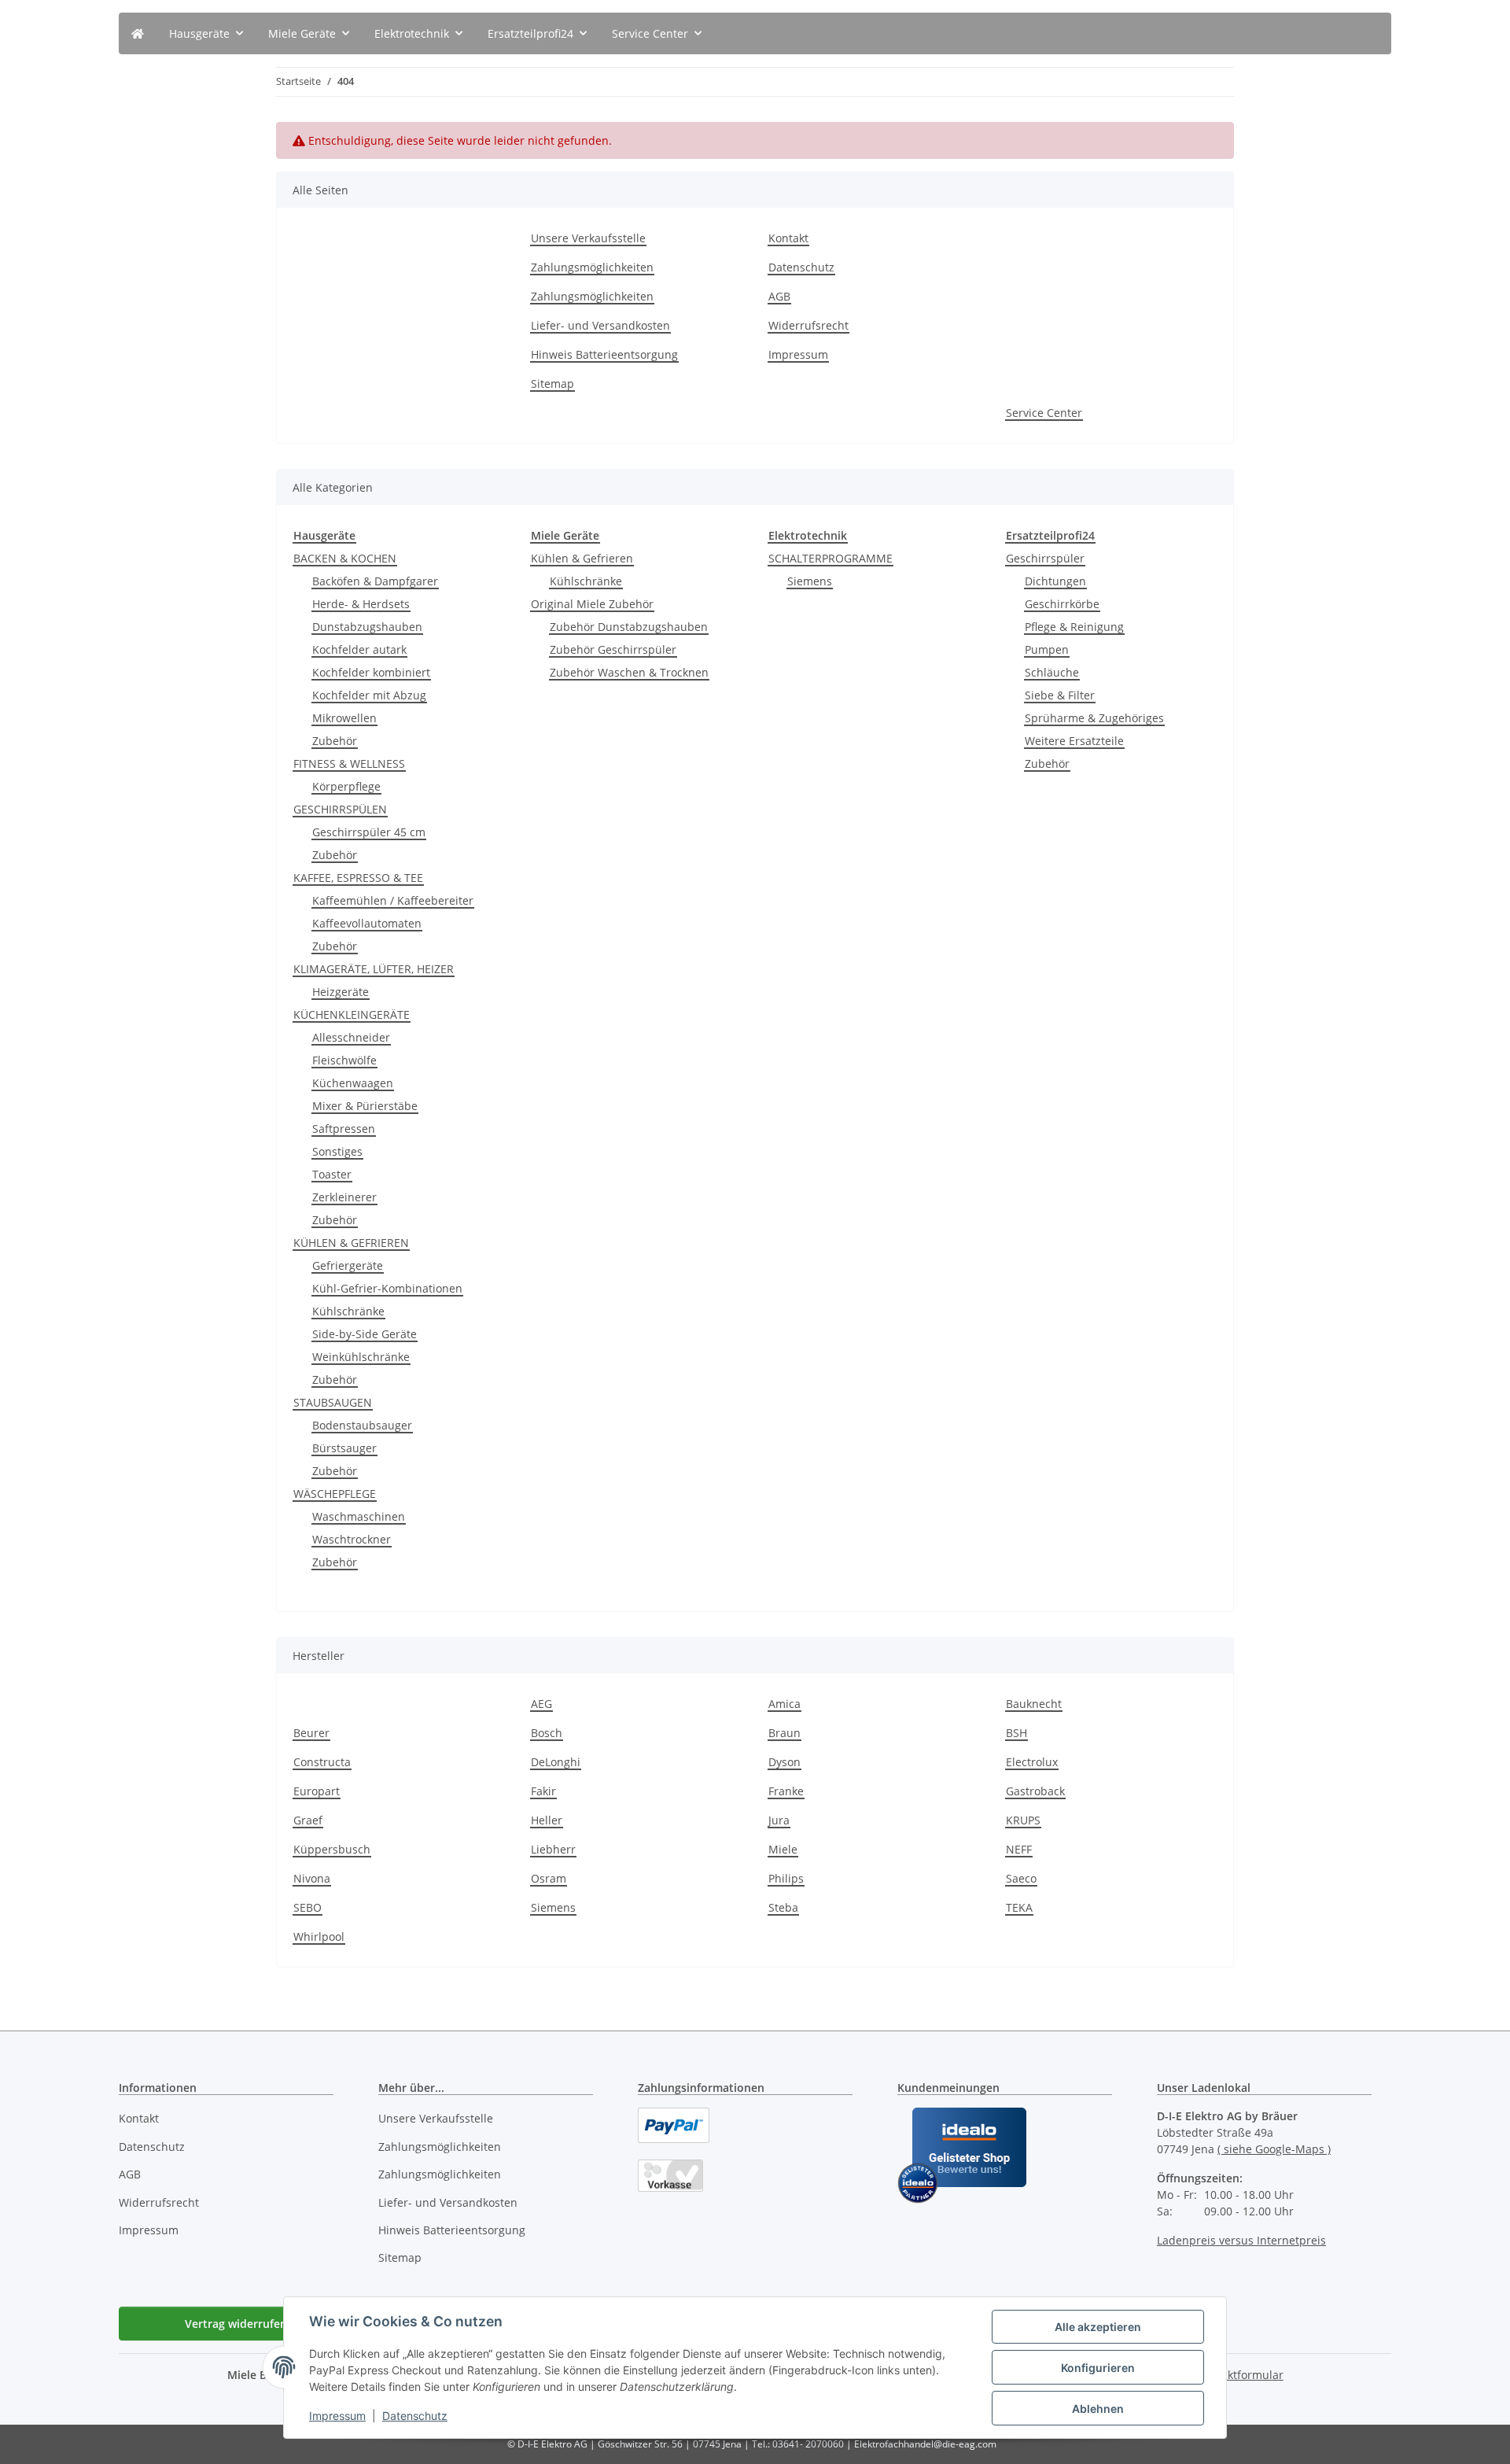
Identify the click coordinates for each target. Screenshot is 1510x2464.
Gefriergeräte (348, 1265)
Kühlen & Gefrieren (582, 558)
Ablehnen (1098, 2409)
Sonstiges (337, 1151)
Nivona (312, 1878)
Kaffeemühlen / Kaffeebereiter (393, 900)
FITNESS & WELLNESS (349, 764)
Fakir (543, 1791)
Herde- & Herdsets (361, 604)
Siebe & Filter (1060, 695)
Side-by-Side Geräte (365, 1334)
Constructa (322, 1762)
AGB (779, 296)
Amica (784, 1704)
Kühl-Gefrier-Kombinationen (387, 1288)
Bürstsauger (344, 1448)
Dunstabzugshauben (367, 627)
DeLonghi (556, 1762)
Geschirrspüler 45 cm (369, 832)
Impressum (337, 2416)
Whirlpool (319, 1937)
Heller (547, 1820)
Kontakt (788, 238)
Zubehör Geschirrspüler (613, 649)
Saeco (1021, 1878)
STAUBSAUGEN (333, 1402)
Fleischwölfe (344, 1060)
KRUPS (1023, 1820)
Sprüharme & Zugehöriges (1094, 718)
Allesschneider (351, 1037)
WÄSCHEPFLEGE (335, 1494)
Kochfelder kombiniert (371, 672)
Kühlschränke (348, 1311)
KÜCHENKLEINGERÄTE (352, 1014)
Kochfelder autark (359, 649)
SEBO (308, 1907)
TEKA (1019, 1907)
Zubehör (335, 741)
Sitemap (552, 384)
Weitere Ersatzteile (1074, 741)
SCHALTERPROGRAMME (830, 558)
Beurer (311, 1733)
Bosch (547, 1733)
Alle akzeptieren (1098, 2327)
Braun (784, 1733)
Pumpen (1047, 649)
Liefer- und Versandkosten (600, 325)
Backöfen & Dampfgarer (375, 581)
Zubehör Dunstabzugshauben (629, 627)
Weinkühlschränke (361, 1357)
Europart (317, 1791)
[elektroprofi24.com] (138, 33)
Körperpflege (346, 786)
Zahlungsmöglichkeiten (592, 267)
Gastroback (1035, 1791)
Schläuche (1052, 672)
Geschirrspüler (1045, 558)
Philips (786, 1878)
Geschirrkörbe (1062, 604)
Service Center (1044, 413)
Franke (786, 1791)
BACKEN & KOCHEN (345, 558)
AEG (541, 1704)
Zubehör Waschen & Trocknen (629, 672)
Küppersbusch (332, 1849)
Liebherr (553, 1849)
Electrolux (1032, 1762)
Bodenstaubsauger (362, 1425)
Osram (549, 1878)
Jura (779, 1820)
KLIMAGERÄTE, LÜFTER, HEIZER (374, 969)
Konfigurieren (1098, 2368)
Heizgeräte (341, 992)
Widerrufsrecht (808, 325)
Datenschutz (415, 2416)
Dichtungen (1055, 581)
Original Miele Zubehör (592, 604)
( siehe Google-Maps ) (1274, 2149)
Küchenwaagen (353, 1083)
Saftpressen (344, 1129)
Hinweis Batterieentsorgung (604, 354)
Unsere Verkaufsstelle (588, 238)
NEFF (1019, 1849)
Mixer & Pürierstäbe (365, 1106)
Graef (308, 1820)
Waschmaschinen (359, 1516)
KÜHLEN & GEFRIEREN (351, 1243)
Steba (783, 1907)
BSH (1016, 1733)
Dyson (784, 1762)
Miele (783, 1849)
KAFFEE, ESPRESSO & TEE (358, 878)
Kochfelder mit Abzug (369, 695)
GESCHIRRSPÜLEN (340, 809)
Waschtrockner (352, 1539)
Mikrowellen (344, 718)
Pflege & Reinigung (1074, 627)
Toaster (332, 1174)
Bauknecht (1034, 1704)
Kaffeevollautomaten (367, 923)
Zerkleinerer (344, 1197)
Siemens (810, 581)
